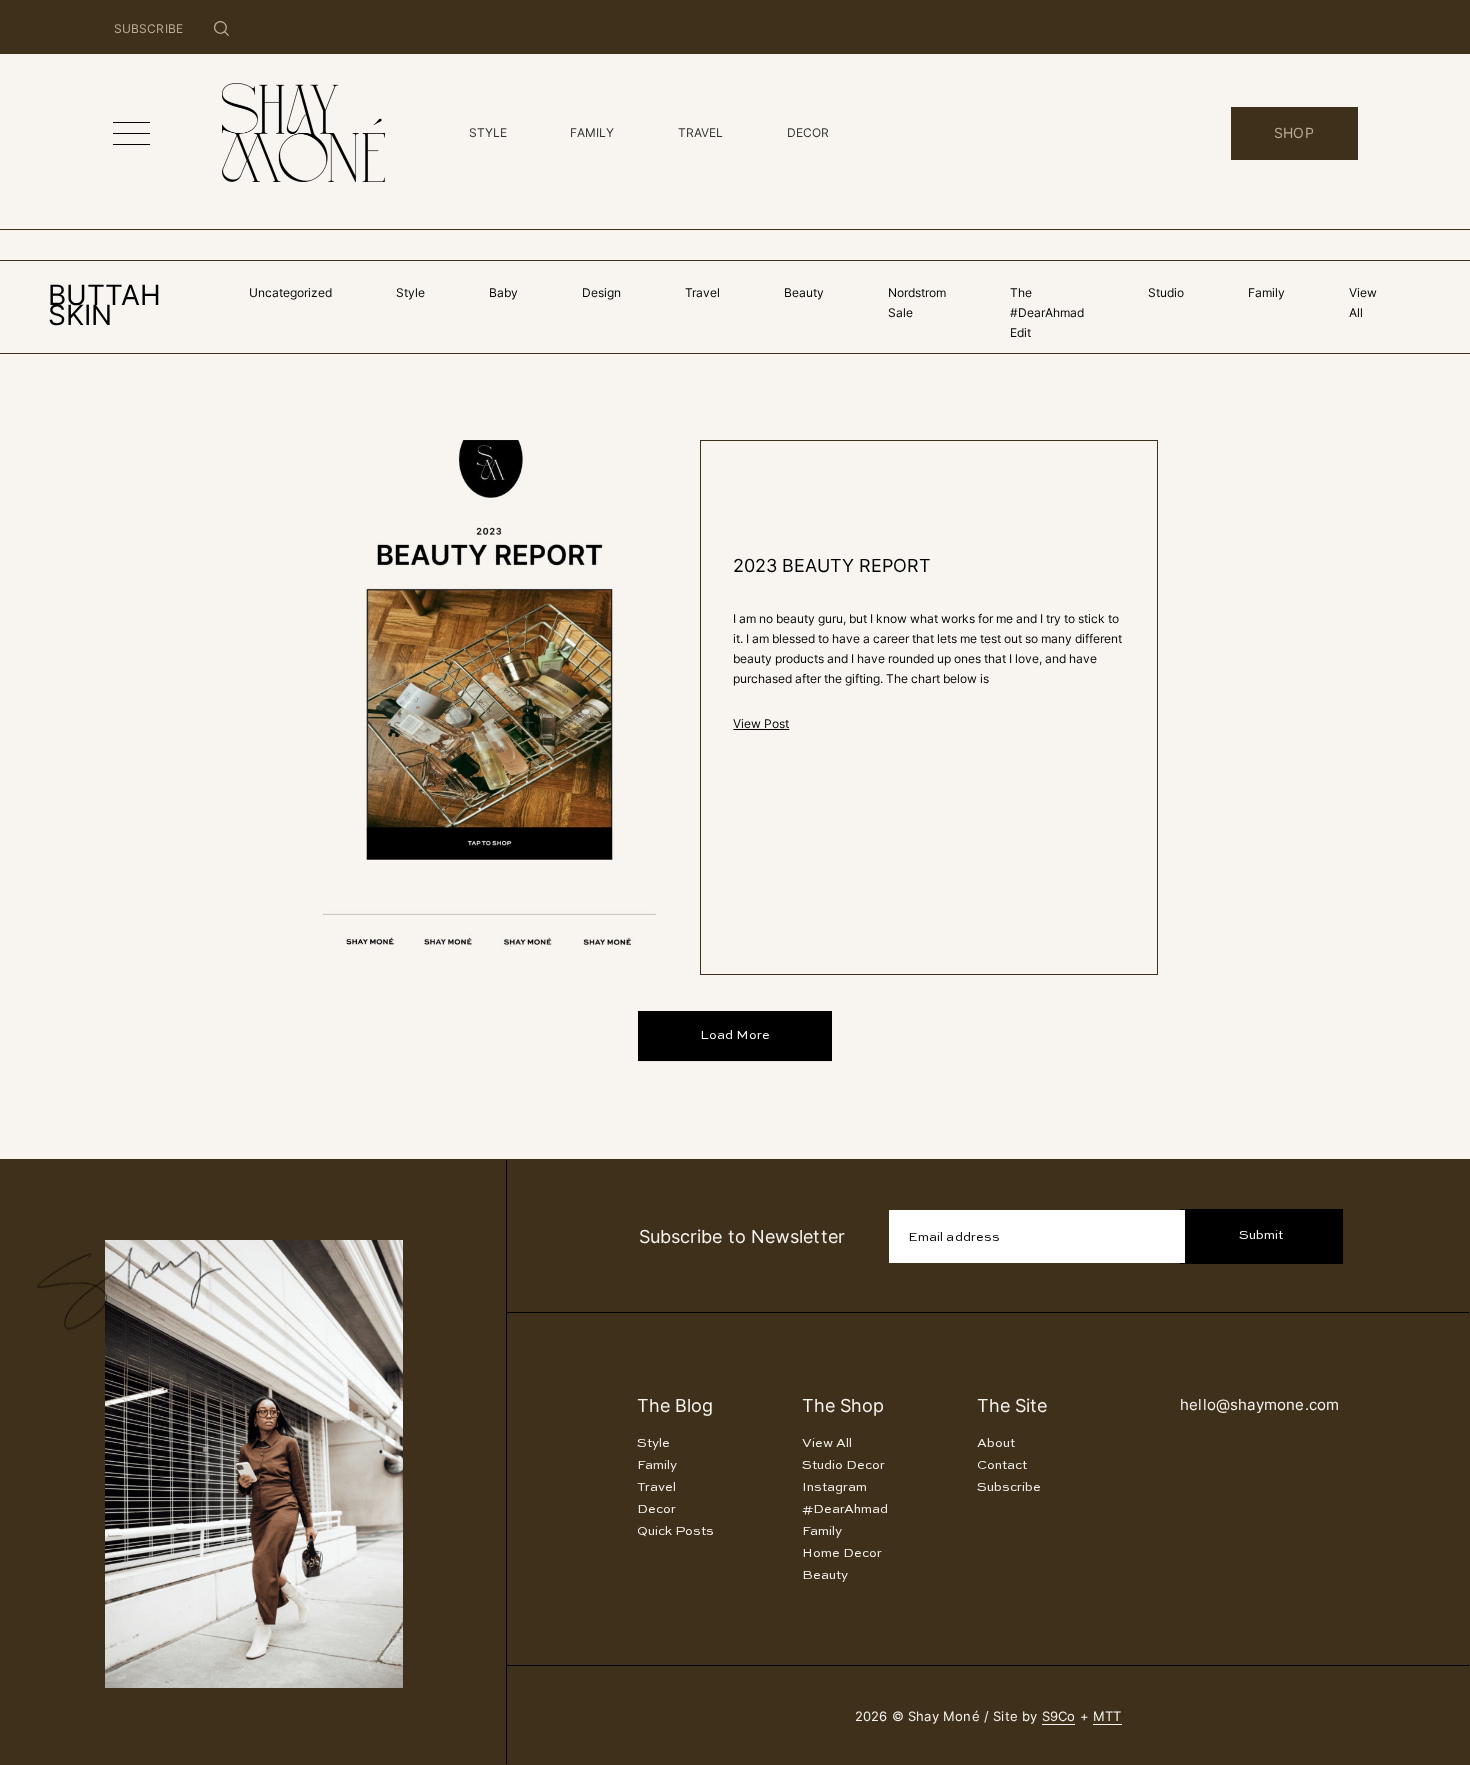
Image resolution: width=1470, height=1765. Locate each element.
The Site (1012, 1405)
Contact (1002, 1465)
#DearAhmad (845, 1509)
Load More (735, 1035)
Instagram (834, 1487)
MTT (1107, 1716)
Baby (503, 292)
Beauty (804, 292)
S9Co (1059, 1716)
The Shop (843, 1405)
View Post (761, 723)
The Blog (675, 1405)
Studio (1166, 292)
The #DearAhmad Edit (1047, 312)
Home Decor (842, 1553)
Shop (1294, 132)
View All (827, 1443)
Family (1266, 292)
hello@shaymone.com (1259, 1404)
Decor (656, 1509)
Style (410, 292)
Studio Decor (843, 1465)
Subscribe (1009, 1487)
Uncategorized (290, 292)
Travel (702, 292)
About (996, 1443)
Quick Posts (675, 1531)
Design (601, 292)
